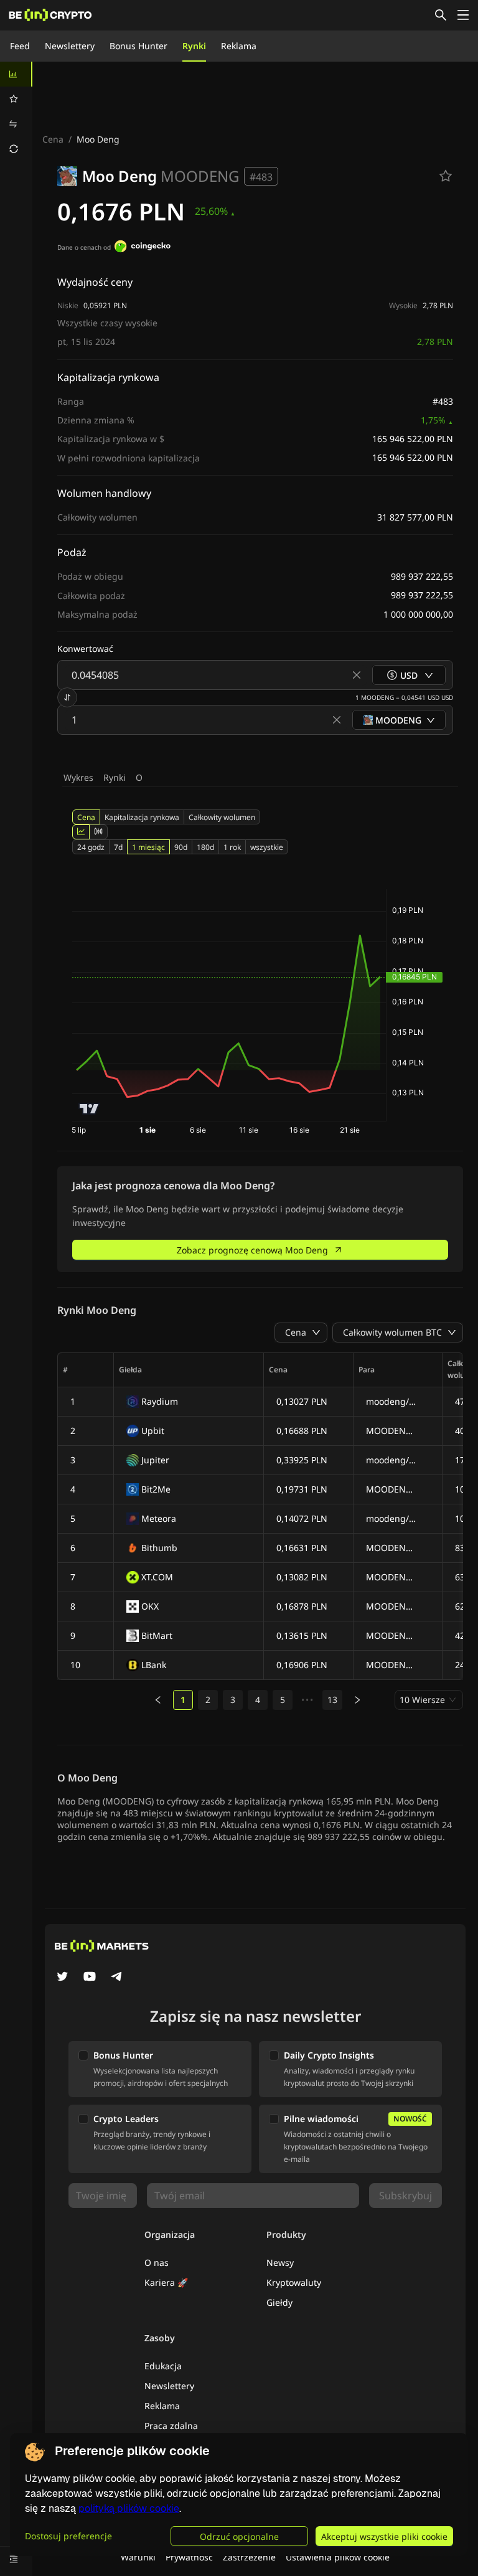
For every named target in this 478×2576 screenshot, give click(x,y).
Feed (20, 46)
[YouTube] (90, 1978)
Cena (53, 139)
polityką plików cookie (129, 2508)
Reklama (239, 46)
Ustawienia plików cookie (338, 2557)
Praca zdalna (171, 2426)
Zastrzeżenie (249, 2557)
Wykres (78, 777)
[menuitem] (16, 74)
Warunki (138, 2557)
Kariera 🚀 (166, 2282)
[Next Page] (357, 1700)
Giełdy (279, 2302)
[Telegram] (117, 1978)
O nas (157, 2262)
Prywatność (189, 2557)
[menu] (16, 111)
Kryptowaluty (294, 2282)
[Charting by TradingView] (89, 1109)
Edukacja (163, 2366)
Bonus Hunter (138, 46)
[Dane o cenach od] (143, 248)
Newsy (280, 2262)
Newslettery (70, 46)
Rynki (194, 46)
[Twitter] (62, 1978)
